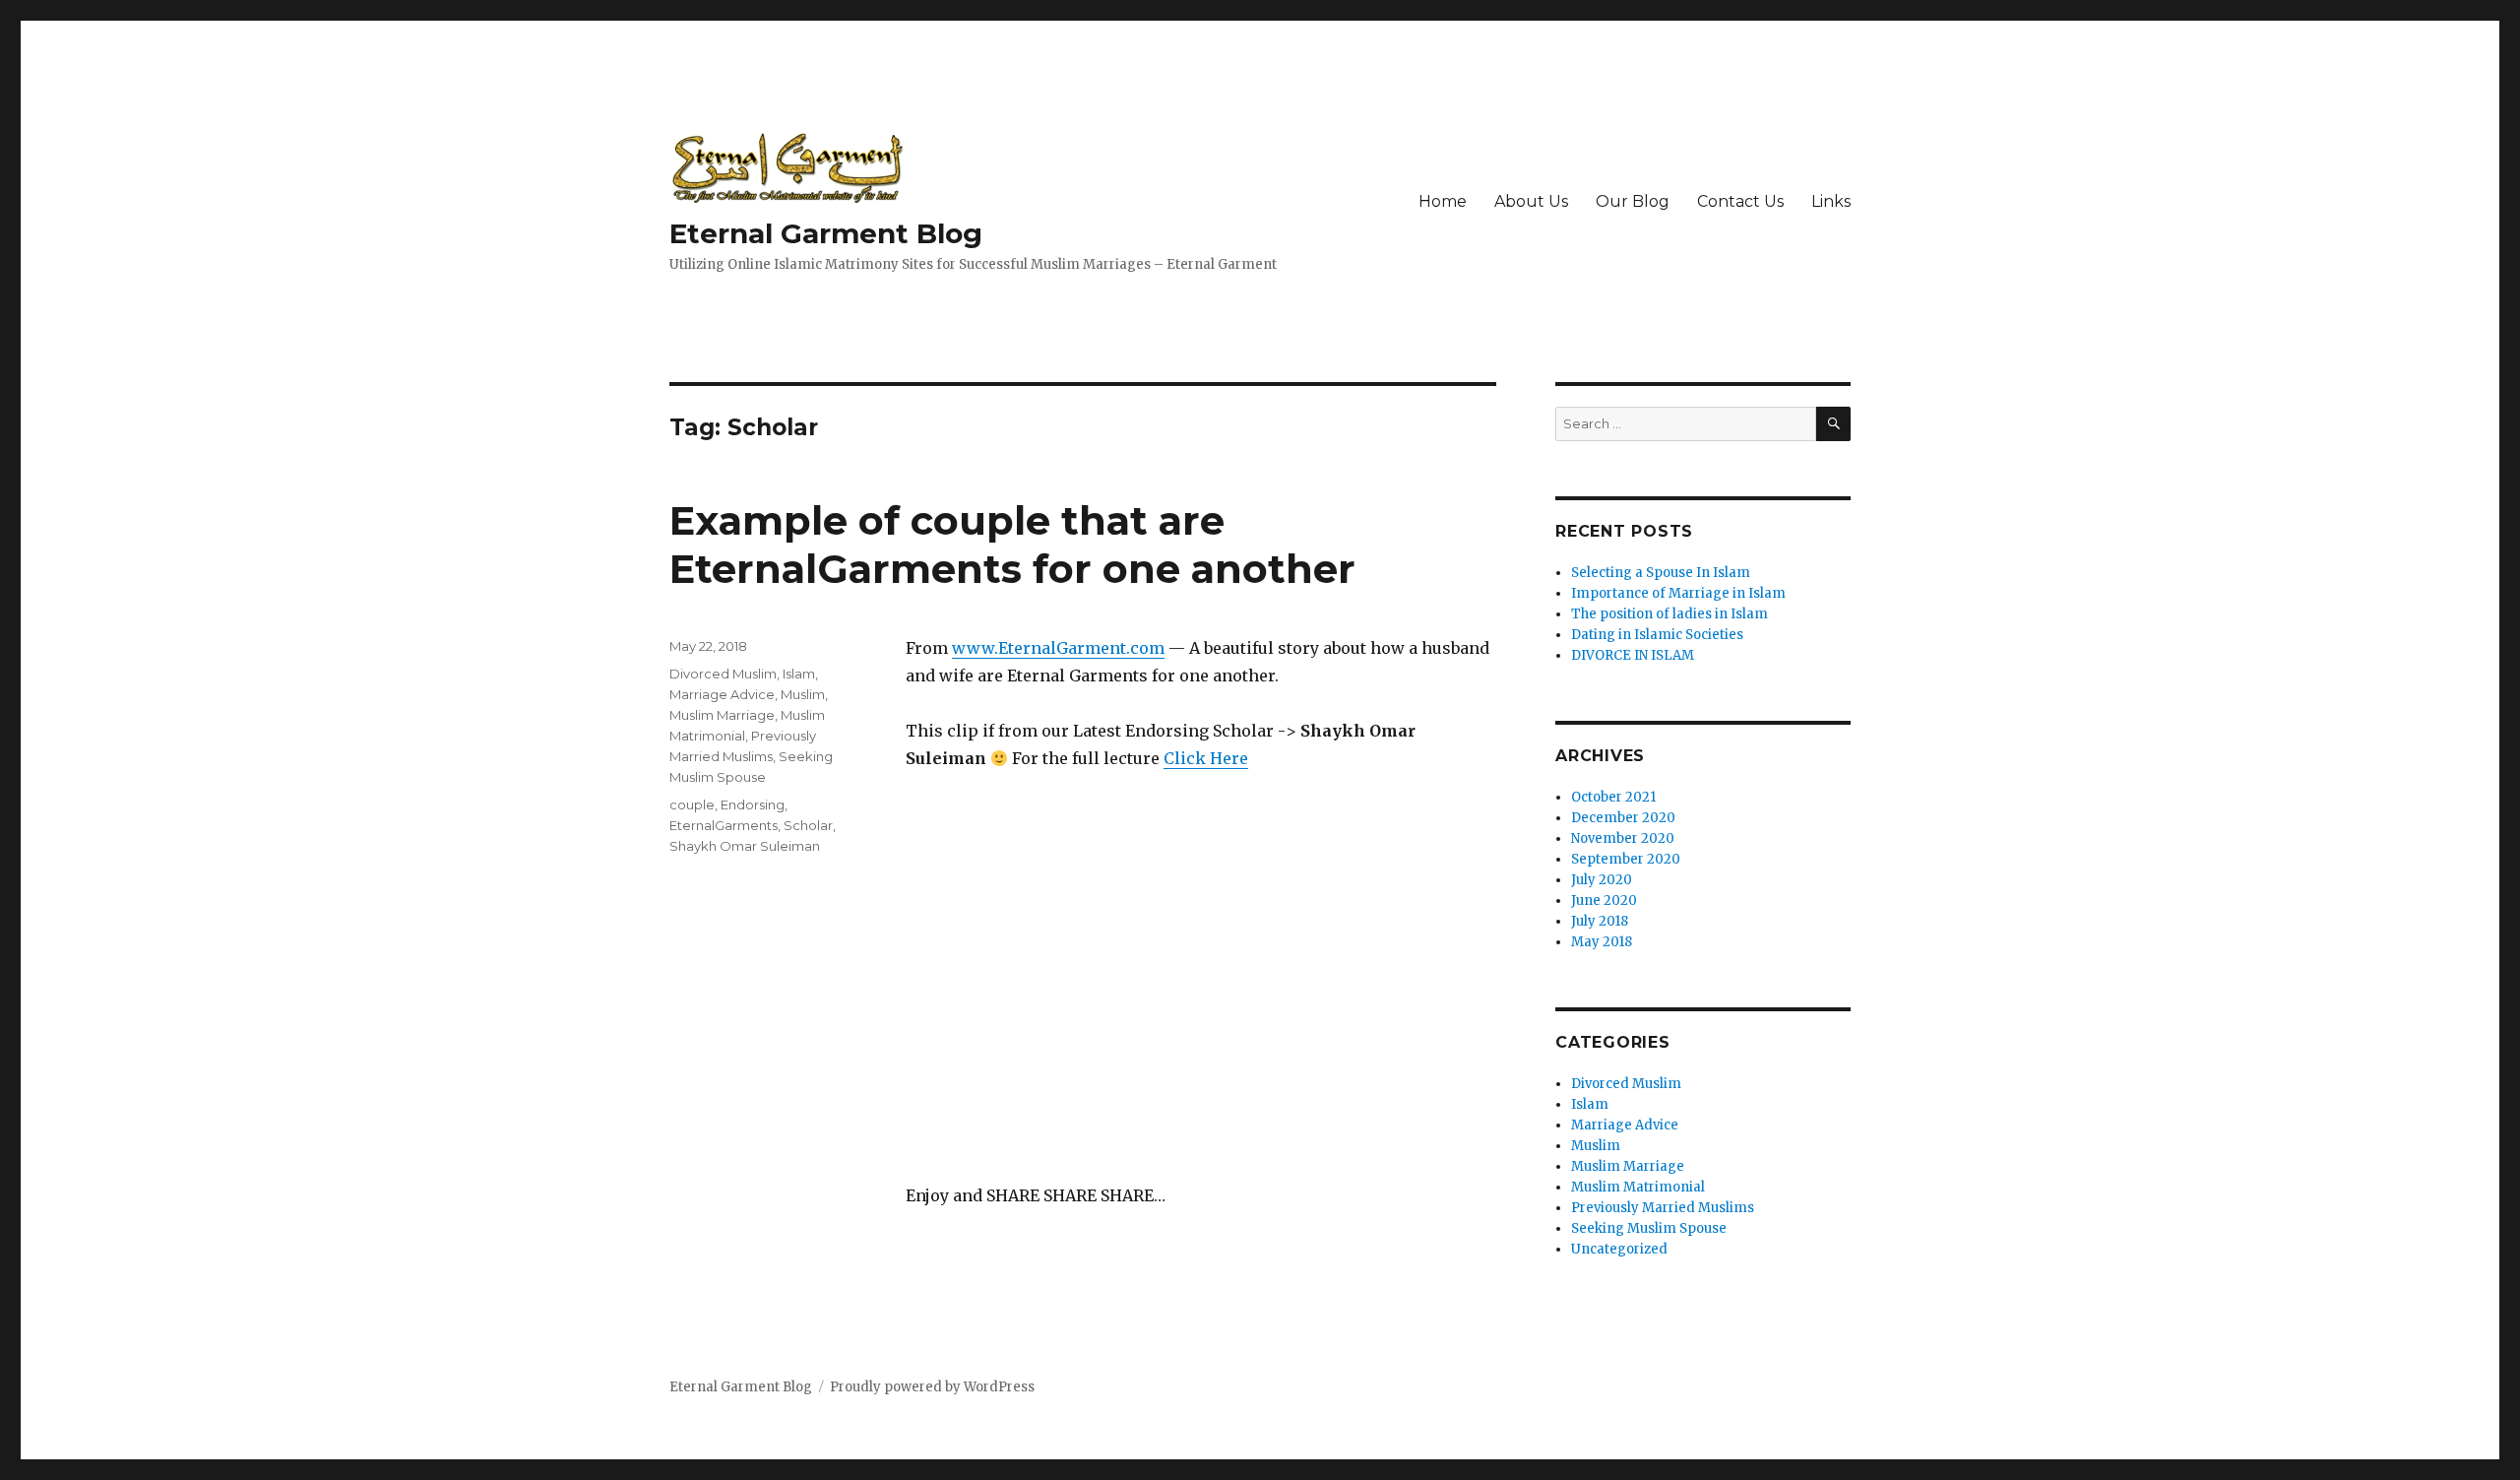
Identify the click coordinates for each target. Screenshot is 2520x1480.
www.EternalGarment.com (1058, 648)
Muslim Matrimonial (1638, 1187)
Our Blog (1633, 201)
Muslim (803, 694)
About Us (1531, 201)
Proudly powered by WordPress (932, 1387)
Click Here (1206, 758)
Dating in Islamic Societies (1657, 635)
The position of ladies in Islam (1669, 614)
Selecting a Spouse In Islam (1661, 573)
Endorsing (753, 804)
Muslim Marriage (722, 715)
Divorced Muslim (723, 674)
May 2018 (1602, 942)
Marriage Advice (722, 694)
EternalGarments (724, 825)
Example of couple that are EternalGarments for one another (1012, 545)
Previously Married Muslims (1663, 1208)
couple (692, 804)
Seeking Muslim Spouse (1649, 1228)
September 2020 (1626, 859)
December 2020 (1623, 818)
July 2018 (1600, 921)
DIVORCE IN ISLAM (1633, 655)
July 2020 (1602, 880)
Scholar (808, 825)
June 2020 (1604, 901)
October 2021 (1613, 797)
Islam (799, 674)
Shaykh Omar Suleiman (745, 846)
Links (1831, 201)
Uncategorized (1619, 1249)
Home (1443, 201)
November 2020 (1623, 838)
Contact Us (1740, 201)
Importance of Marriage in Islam (1678, 593)
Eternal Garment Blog (826, 233)
